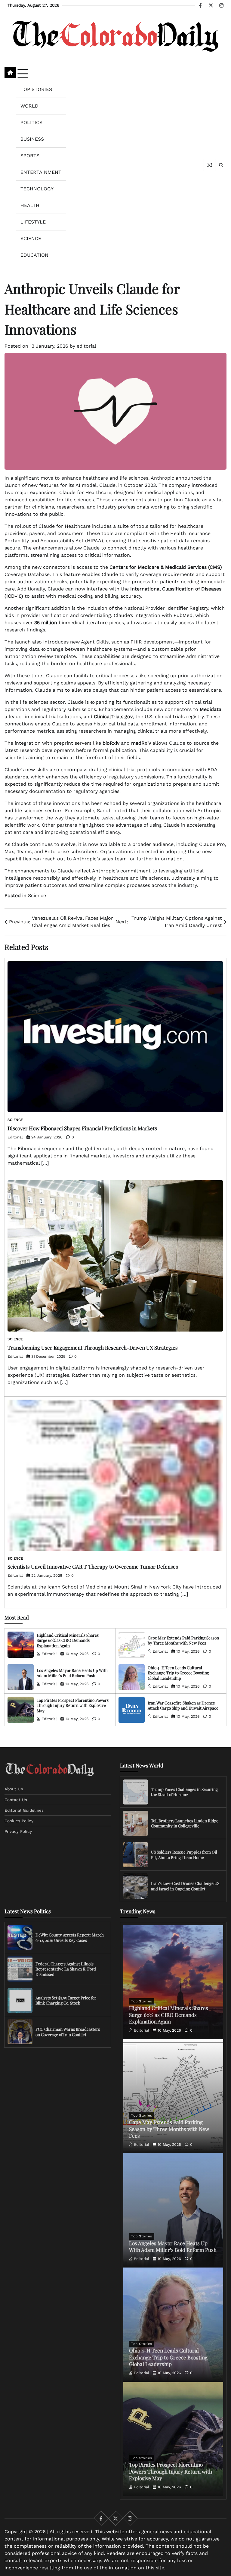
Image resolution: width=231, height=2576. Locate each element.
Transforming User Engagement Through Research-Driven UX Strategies (93, 1347)
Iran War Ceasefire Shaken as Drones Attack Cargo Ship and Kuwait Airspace (183, 1705)
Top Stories (36, 89)
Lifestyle (33, 222)
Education (34, 255)
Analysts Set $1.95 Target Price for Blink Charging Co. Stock (66, 2000)
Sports (30, 156)
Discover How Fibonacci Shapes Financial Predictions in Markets (82, 1128)
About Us (14, 1789)
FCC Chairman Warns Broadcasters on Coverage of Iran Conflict (68, 2032)
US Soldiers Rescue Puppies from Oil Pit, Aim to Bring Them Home (184, 1855)
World (29, 106)
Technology (37, 189)
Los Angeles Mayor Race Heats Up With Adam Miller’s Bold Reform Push (72, 1673)
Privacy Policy (18, 1831)
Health (30, 205)
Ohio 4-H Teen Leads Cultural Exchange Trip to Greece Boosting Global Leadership (178, 1673)
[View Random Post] (209, 165)
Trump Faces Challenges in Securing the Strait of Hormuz (184, 1792)
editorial (86, 346)
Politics (31, 122)
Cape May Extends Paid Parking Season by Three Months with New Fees (183, 1640)
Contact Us (16, 1800)
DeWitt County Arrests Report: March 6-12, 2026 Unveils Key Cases (70, 1937)
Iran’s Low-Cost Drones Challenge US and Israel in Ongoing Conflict (185, 1886)
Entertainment (41, 172)
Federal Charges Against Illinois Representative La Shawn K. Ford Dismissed (66, 1969)
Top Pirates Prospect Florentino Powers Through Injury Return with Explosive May (73, 1705)
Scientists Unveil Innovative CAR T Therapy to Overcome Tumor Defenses (93, 1566)
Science (31, 238)
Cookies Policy (19, 1821)
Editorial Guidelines (24, 1810)
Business (32, 139)
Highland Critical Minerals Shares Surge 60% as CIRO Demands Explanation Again (68, 1640)
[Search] (221, 165)
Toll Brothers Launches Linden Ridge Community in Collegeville (185, 1823)
